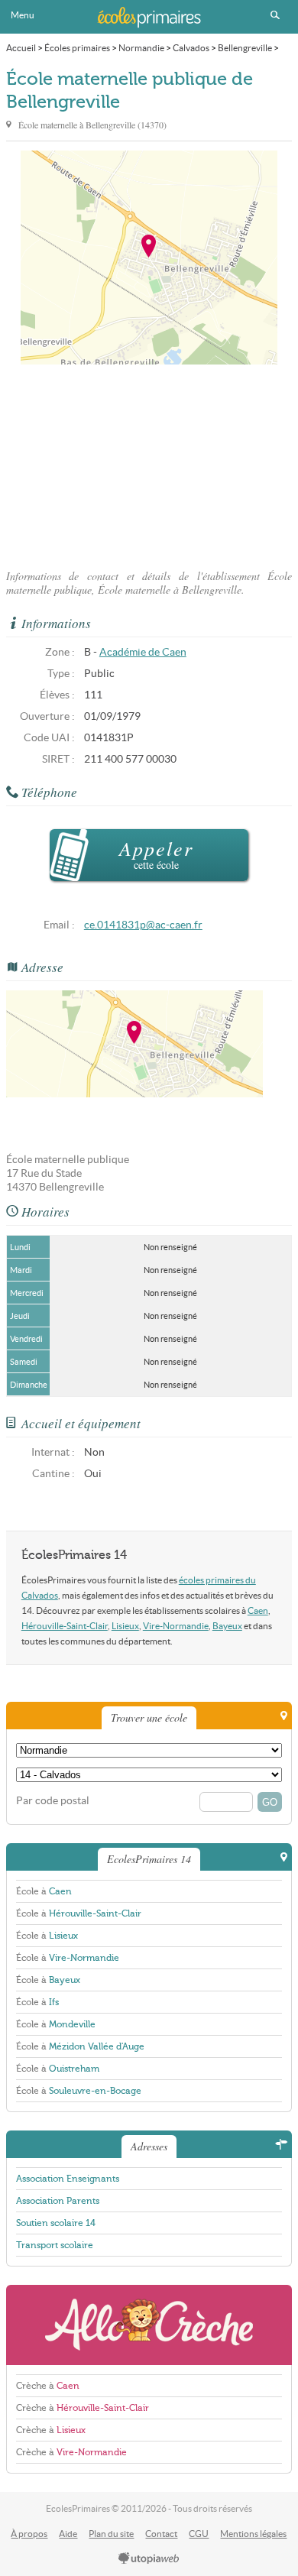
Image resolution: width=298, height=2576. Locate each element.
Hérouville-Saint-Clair (65, 1626)
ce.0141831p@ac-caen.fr (143, 925)
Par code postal (53, 1801)
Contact (161, 2534)
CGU (199, 2534)
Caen (258, 1610)
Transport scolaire (55, 2245)
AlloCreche (149, 2325)
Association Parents (58, 2201)
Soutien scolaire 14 (56, 2223)
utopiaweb (149, 2559)
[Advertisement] (149, 462)
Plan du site (111, 2534)
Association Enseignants (68, 2179)
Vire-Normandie (176, 1626)
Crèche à (48, 2386)
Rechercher (275, 15)
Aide (68, 2534)
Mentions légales (253, 2534)
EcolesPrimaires (149, 17)
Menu (23, 15)
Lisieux (125, 1626)
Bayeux (227, 1626)
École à (44, 1891)
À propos (29, 2534)
